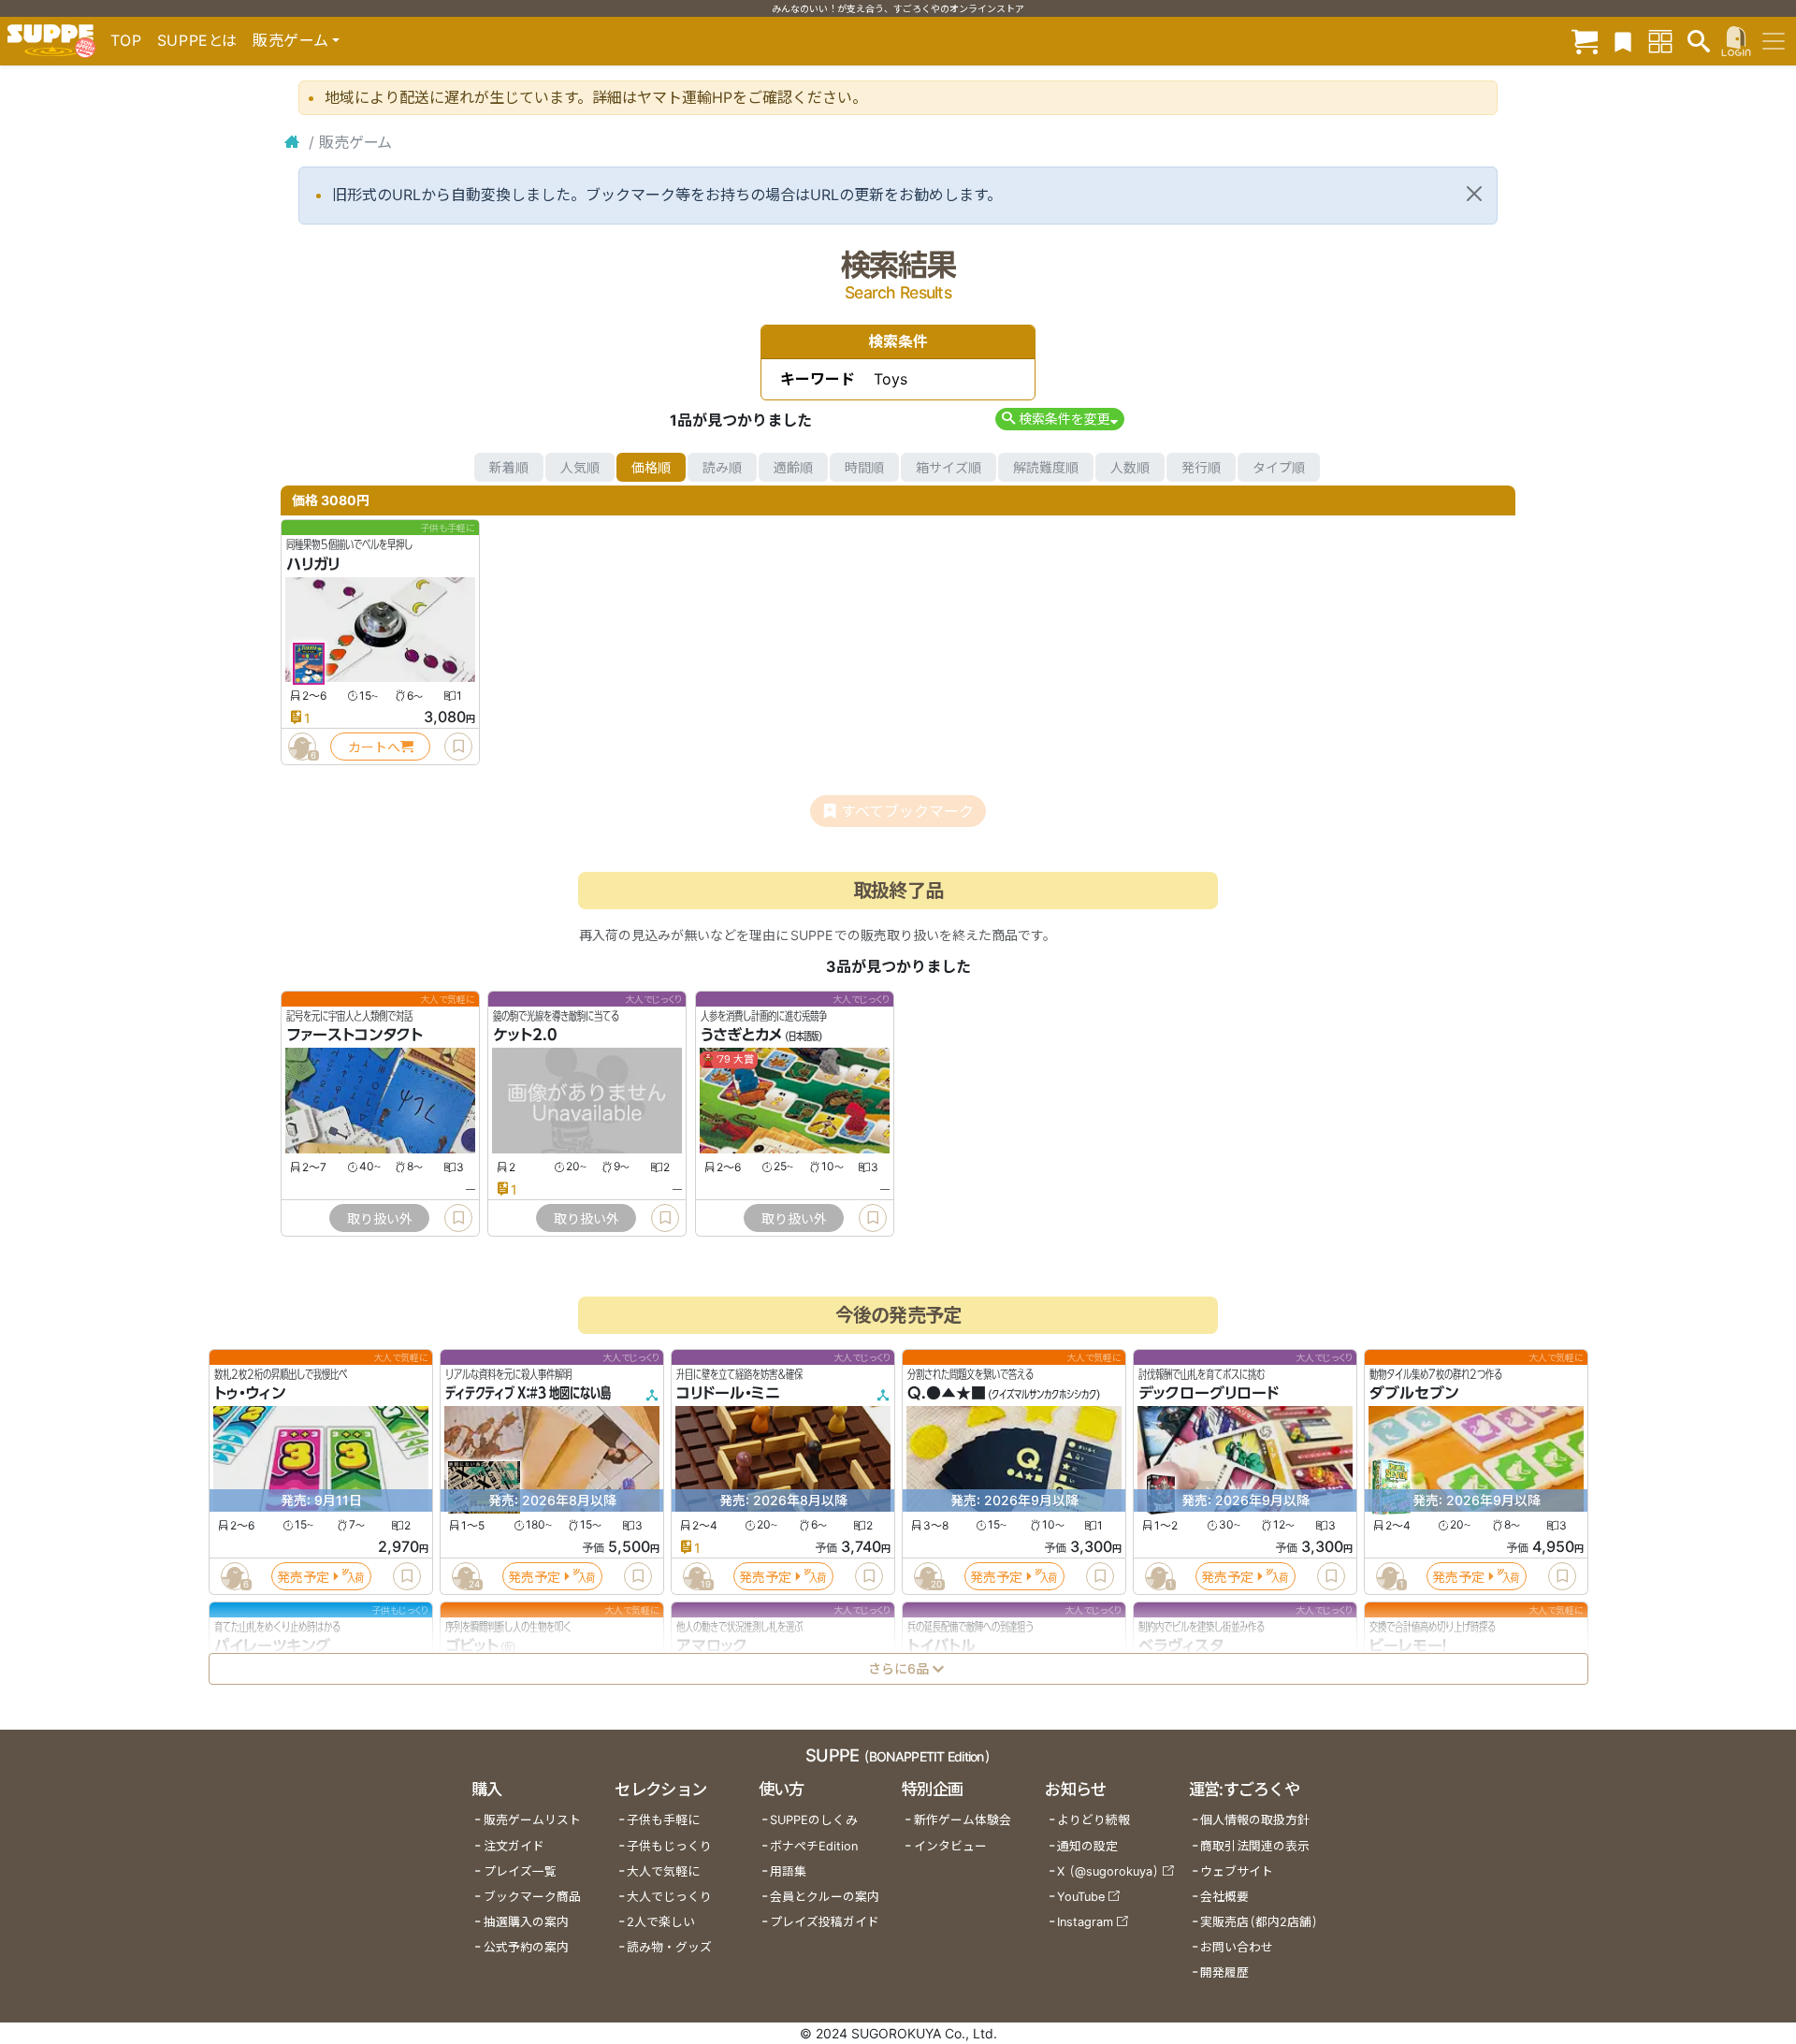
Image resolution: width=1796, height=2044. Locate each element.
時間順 (864, 467)
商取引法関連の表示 (1255, 1846)
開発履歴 (1224, 1972)
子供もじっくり (669, 1846)
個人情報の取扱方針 (1255, 1820)
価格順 (651, 467)
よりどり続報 (1094, 1820)
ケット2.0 (525, 1036)
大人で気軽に (663, 1871)
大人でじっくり (669, 1897)
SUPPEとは (197, 40)
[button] (1059, 419)
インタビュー (950, 1846)
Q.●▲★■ (947, 1394)
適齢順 (793, 467)
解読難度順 (1046, 467)
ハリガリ (313, 564)
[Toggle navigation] (1774, 41)
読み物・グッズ (669, 1947)
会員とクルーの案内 (825, 1897)
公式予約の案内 (526, 1947)
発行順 (1201, 467)
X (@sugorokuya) (1108, 1871)
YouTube (1081, 1897)
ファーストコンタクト (355, 1036)
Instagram (1085, 1922)
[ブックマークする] (458, 747)
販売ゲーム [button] (290, 40)
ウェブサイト (1237, 1871)
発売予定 (303, 1577)
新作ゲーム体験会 (963, 1820)
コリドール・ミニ (728, 1394)
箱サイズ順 (949, 467)
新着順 (509, 467)
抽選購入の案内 (526, 1922)
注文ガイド (514, 1846)
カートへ (374, 747)
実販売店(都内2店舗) (1259, 1922)
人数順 (1130, 467)
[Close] (1474, 194)
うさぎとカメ (742, 1036)
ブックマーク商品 (532, 1897)
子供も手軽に (663, 1820)
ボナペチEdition (814, 1846)
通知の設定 (1087, 1846)
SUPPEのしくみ (814, 1820)
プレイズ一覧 (520, 1871)
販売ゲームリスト (532, 1820)
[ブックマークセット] (1623, 41)
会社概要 (1224, 1897)
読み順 (722, 467)
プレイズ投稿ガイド (825, 1922)
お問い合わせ (1237, 1947)
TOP (126, 40)
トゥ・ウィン (250, 1394)
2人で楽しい (661, 1922)
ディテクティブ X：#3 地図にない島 (528, 1394)
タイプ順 (1279, 467)
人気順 (580, 467)
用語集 (788, 1871)
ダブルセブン (1414, 1394)
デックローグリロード (1209, 1394)
